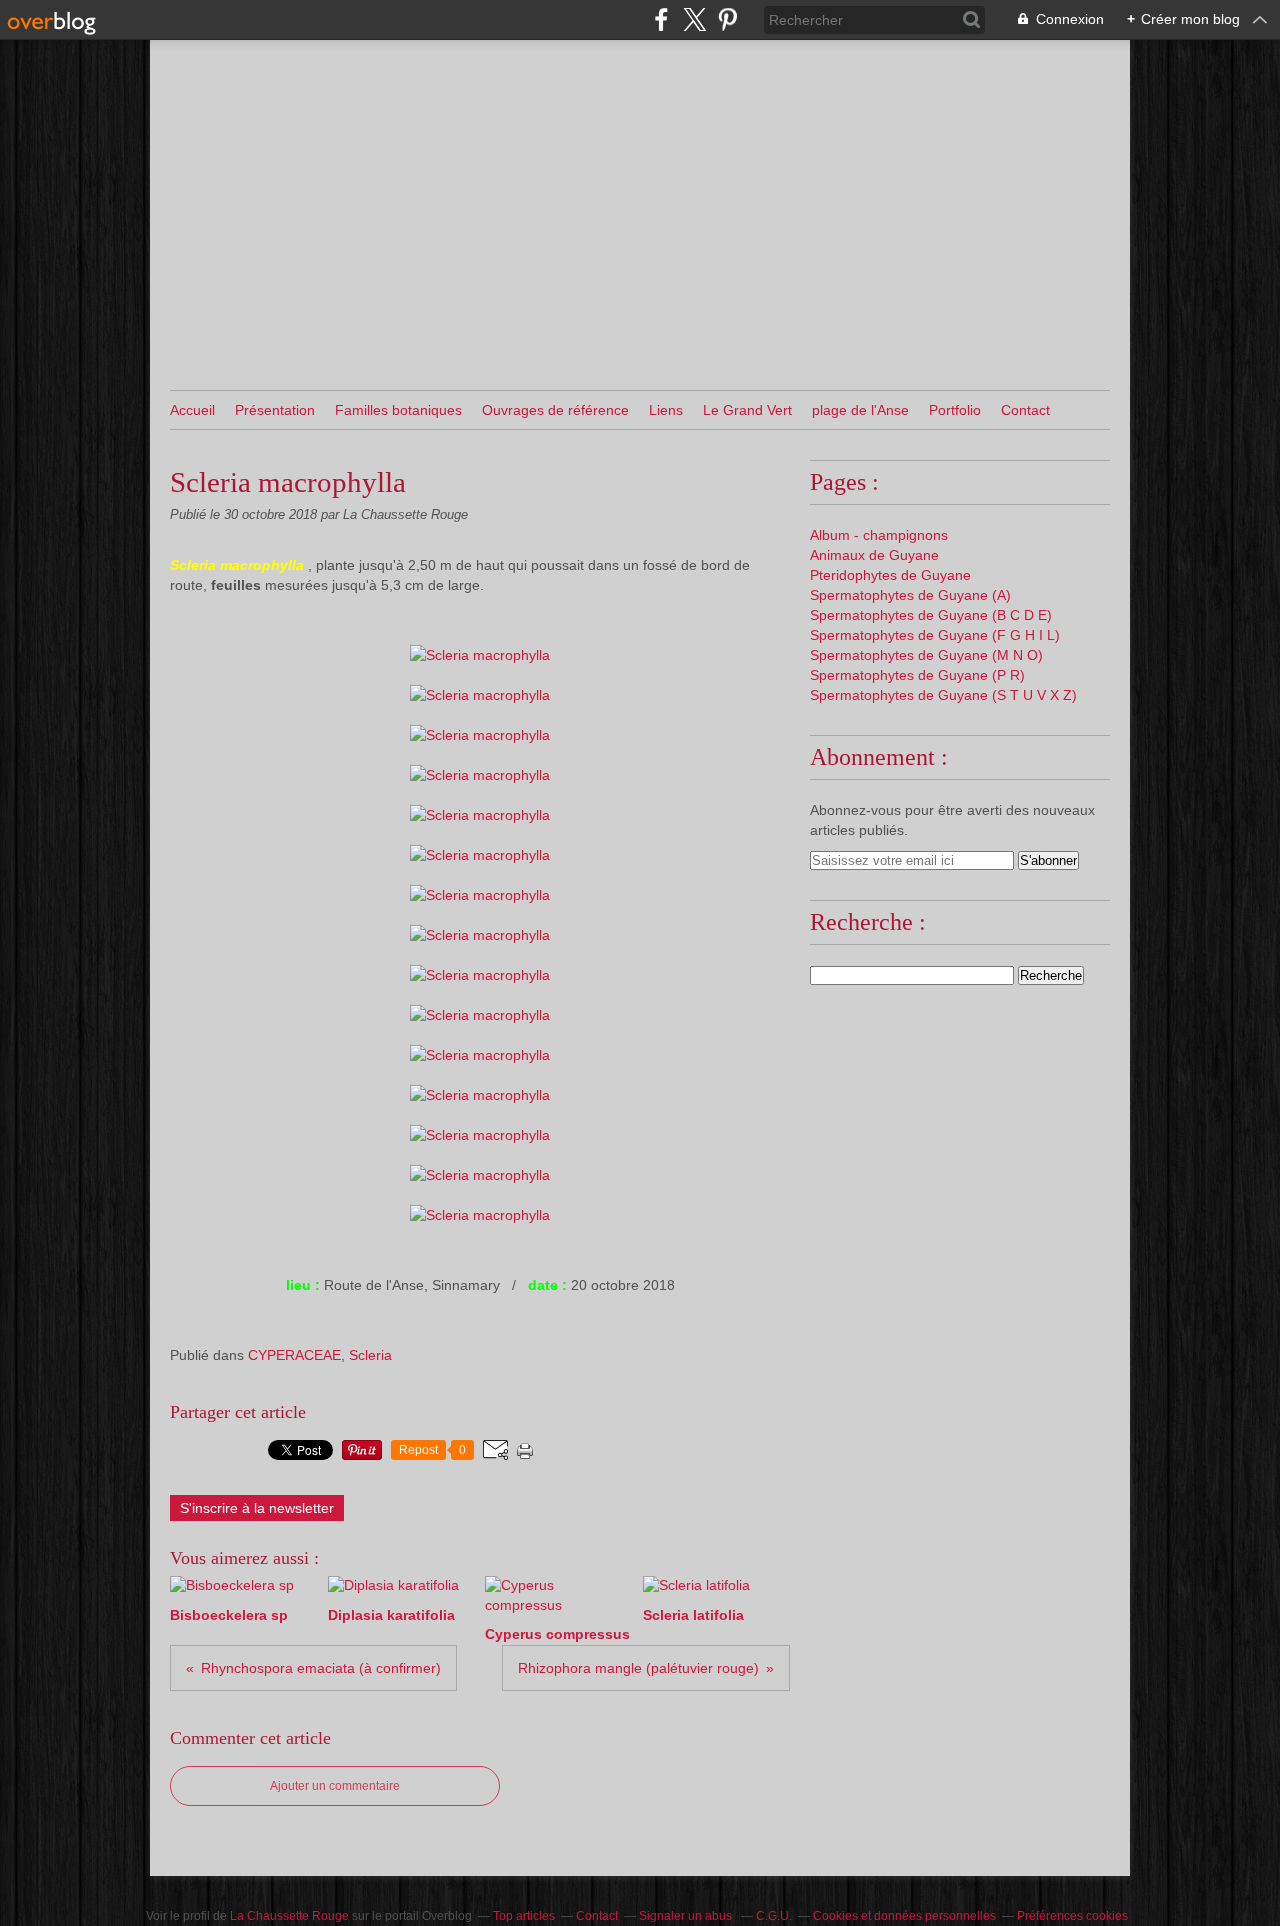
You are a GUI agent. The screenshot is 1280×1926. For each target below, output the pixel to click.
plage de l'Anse (860, 410)
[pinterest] (727, 19)
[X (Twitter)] (694, 19)
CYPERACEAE (294, 1355)
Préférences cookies (1072, 1916)
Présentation (275, 410)
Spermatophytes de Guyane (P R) (917, 675)
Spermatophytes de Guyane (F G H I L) (935, 635)
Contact (1025, 410)
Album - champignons (879, 535)
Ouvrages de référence (555, 410)
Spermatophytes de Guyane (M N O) (926, 655)
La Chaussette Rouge (289, 1916)
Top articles (524, 1916)
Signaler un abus (687, 1916)
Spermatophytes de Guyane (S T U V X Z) (943, 695)
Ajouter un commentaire (335, 1786)
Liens (666, 410)
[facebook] (661, 19)
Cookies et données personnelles (904, 1916)
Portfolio (955, 410)
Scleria (370, 1355)
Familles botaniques (398, 410)
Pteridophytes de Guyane (890, 575)
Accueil (192, 410)
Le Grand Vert (747, 410)
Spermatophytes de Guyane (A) (910, 595)
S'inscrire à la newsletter (257, 1508)
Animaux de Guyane (874, 555)
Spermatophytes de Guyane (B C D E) (931, 615)
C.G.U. (774, 1916)
